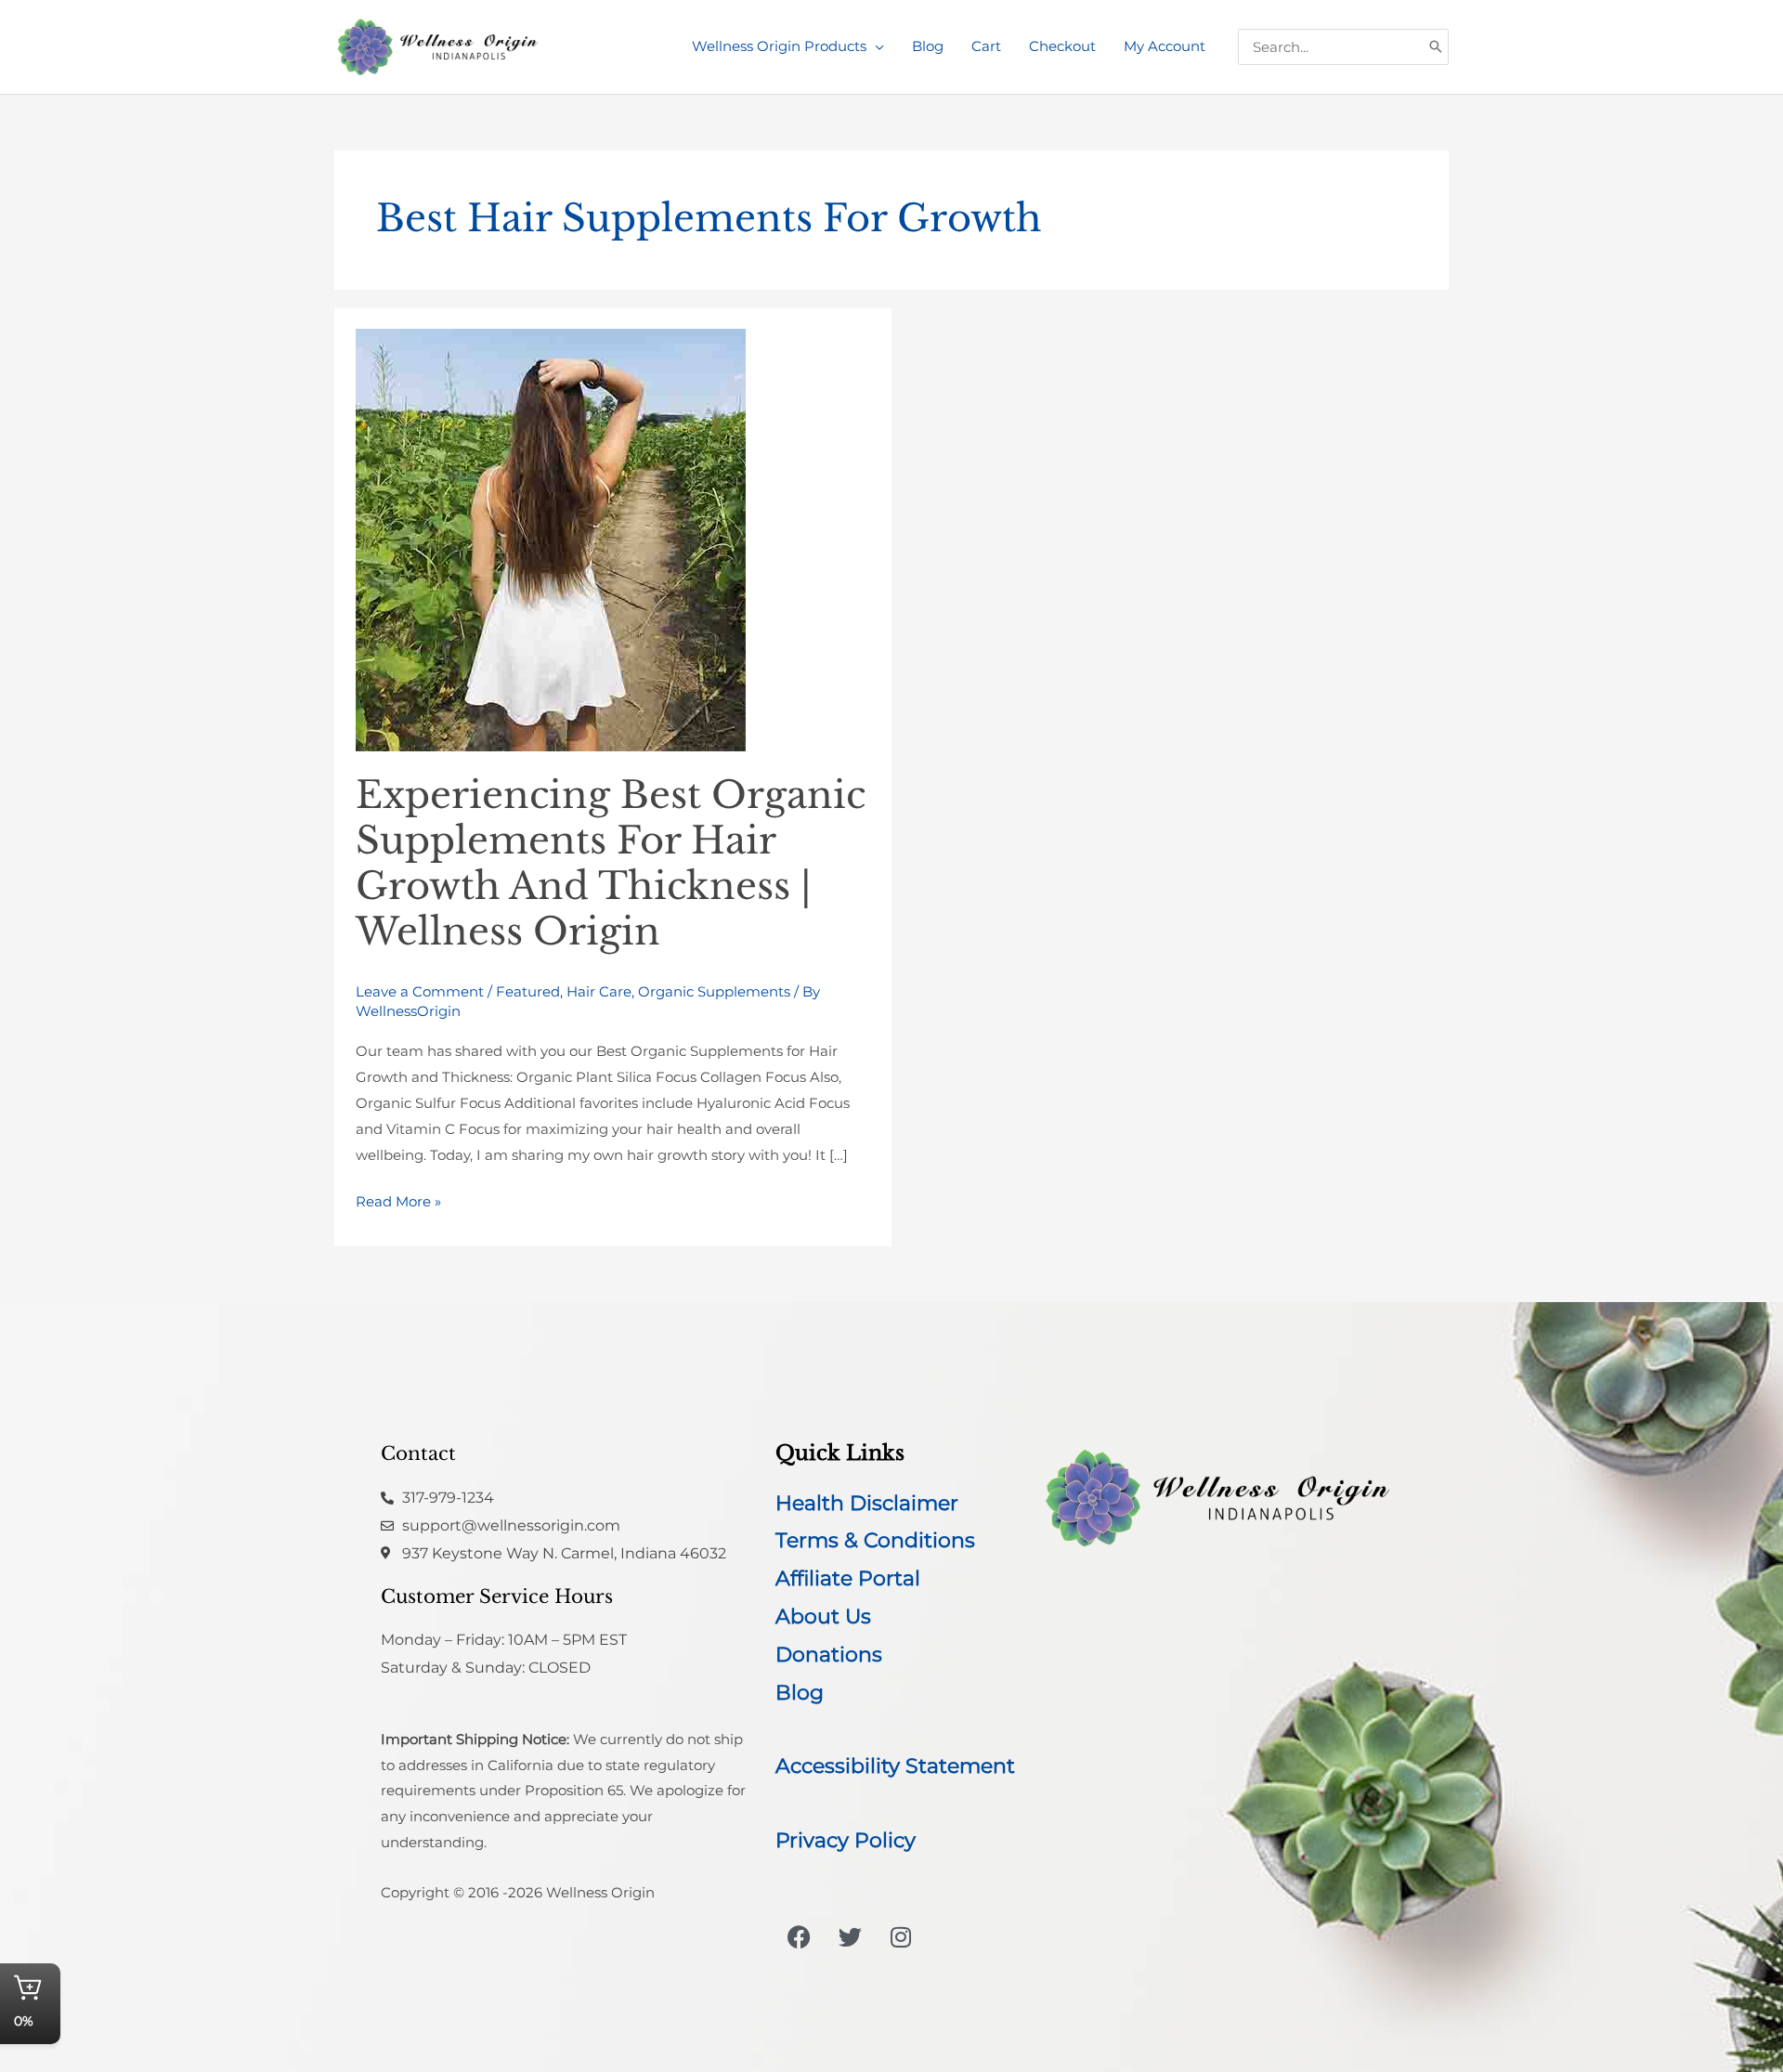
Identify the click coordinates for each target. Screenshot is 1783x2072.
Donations (829, 1655)
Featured (528, 991)
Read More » (398, 1199)
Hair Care (599, 991)
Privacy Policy (846, 1840)
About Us (823, 1616)
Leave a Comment (420, 991)
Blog (800, 1693)
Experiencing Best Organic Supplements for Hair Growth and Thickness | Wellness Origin (611, 864)
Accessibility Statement (895, 1766)
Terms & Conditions (875, 1540)
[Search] (1436, 47)
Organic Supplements (714, 991)
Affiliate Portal (848, 1578)
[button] (875, 46)
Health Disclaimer (867, 1503)
